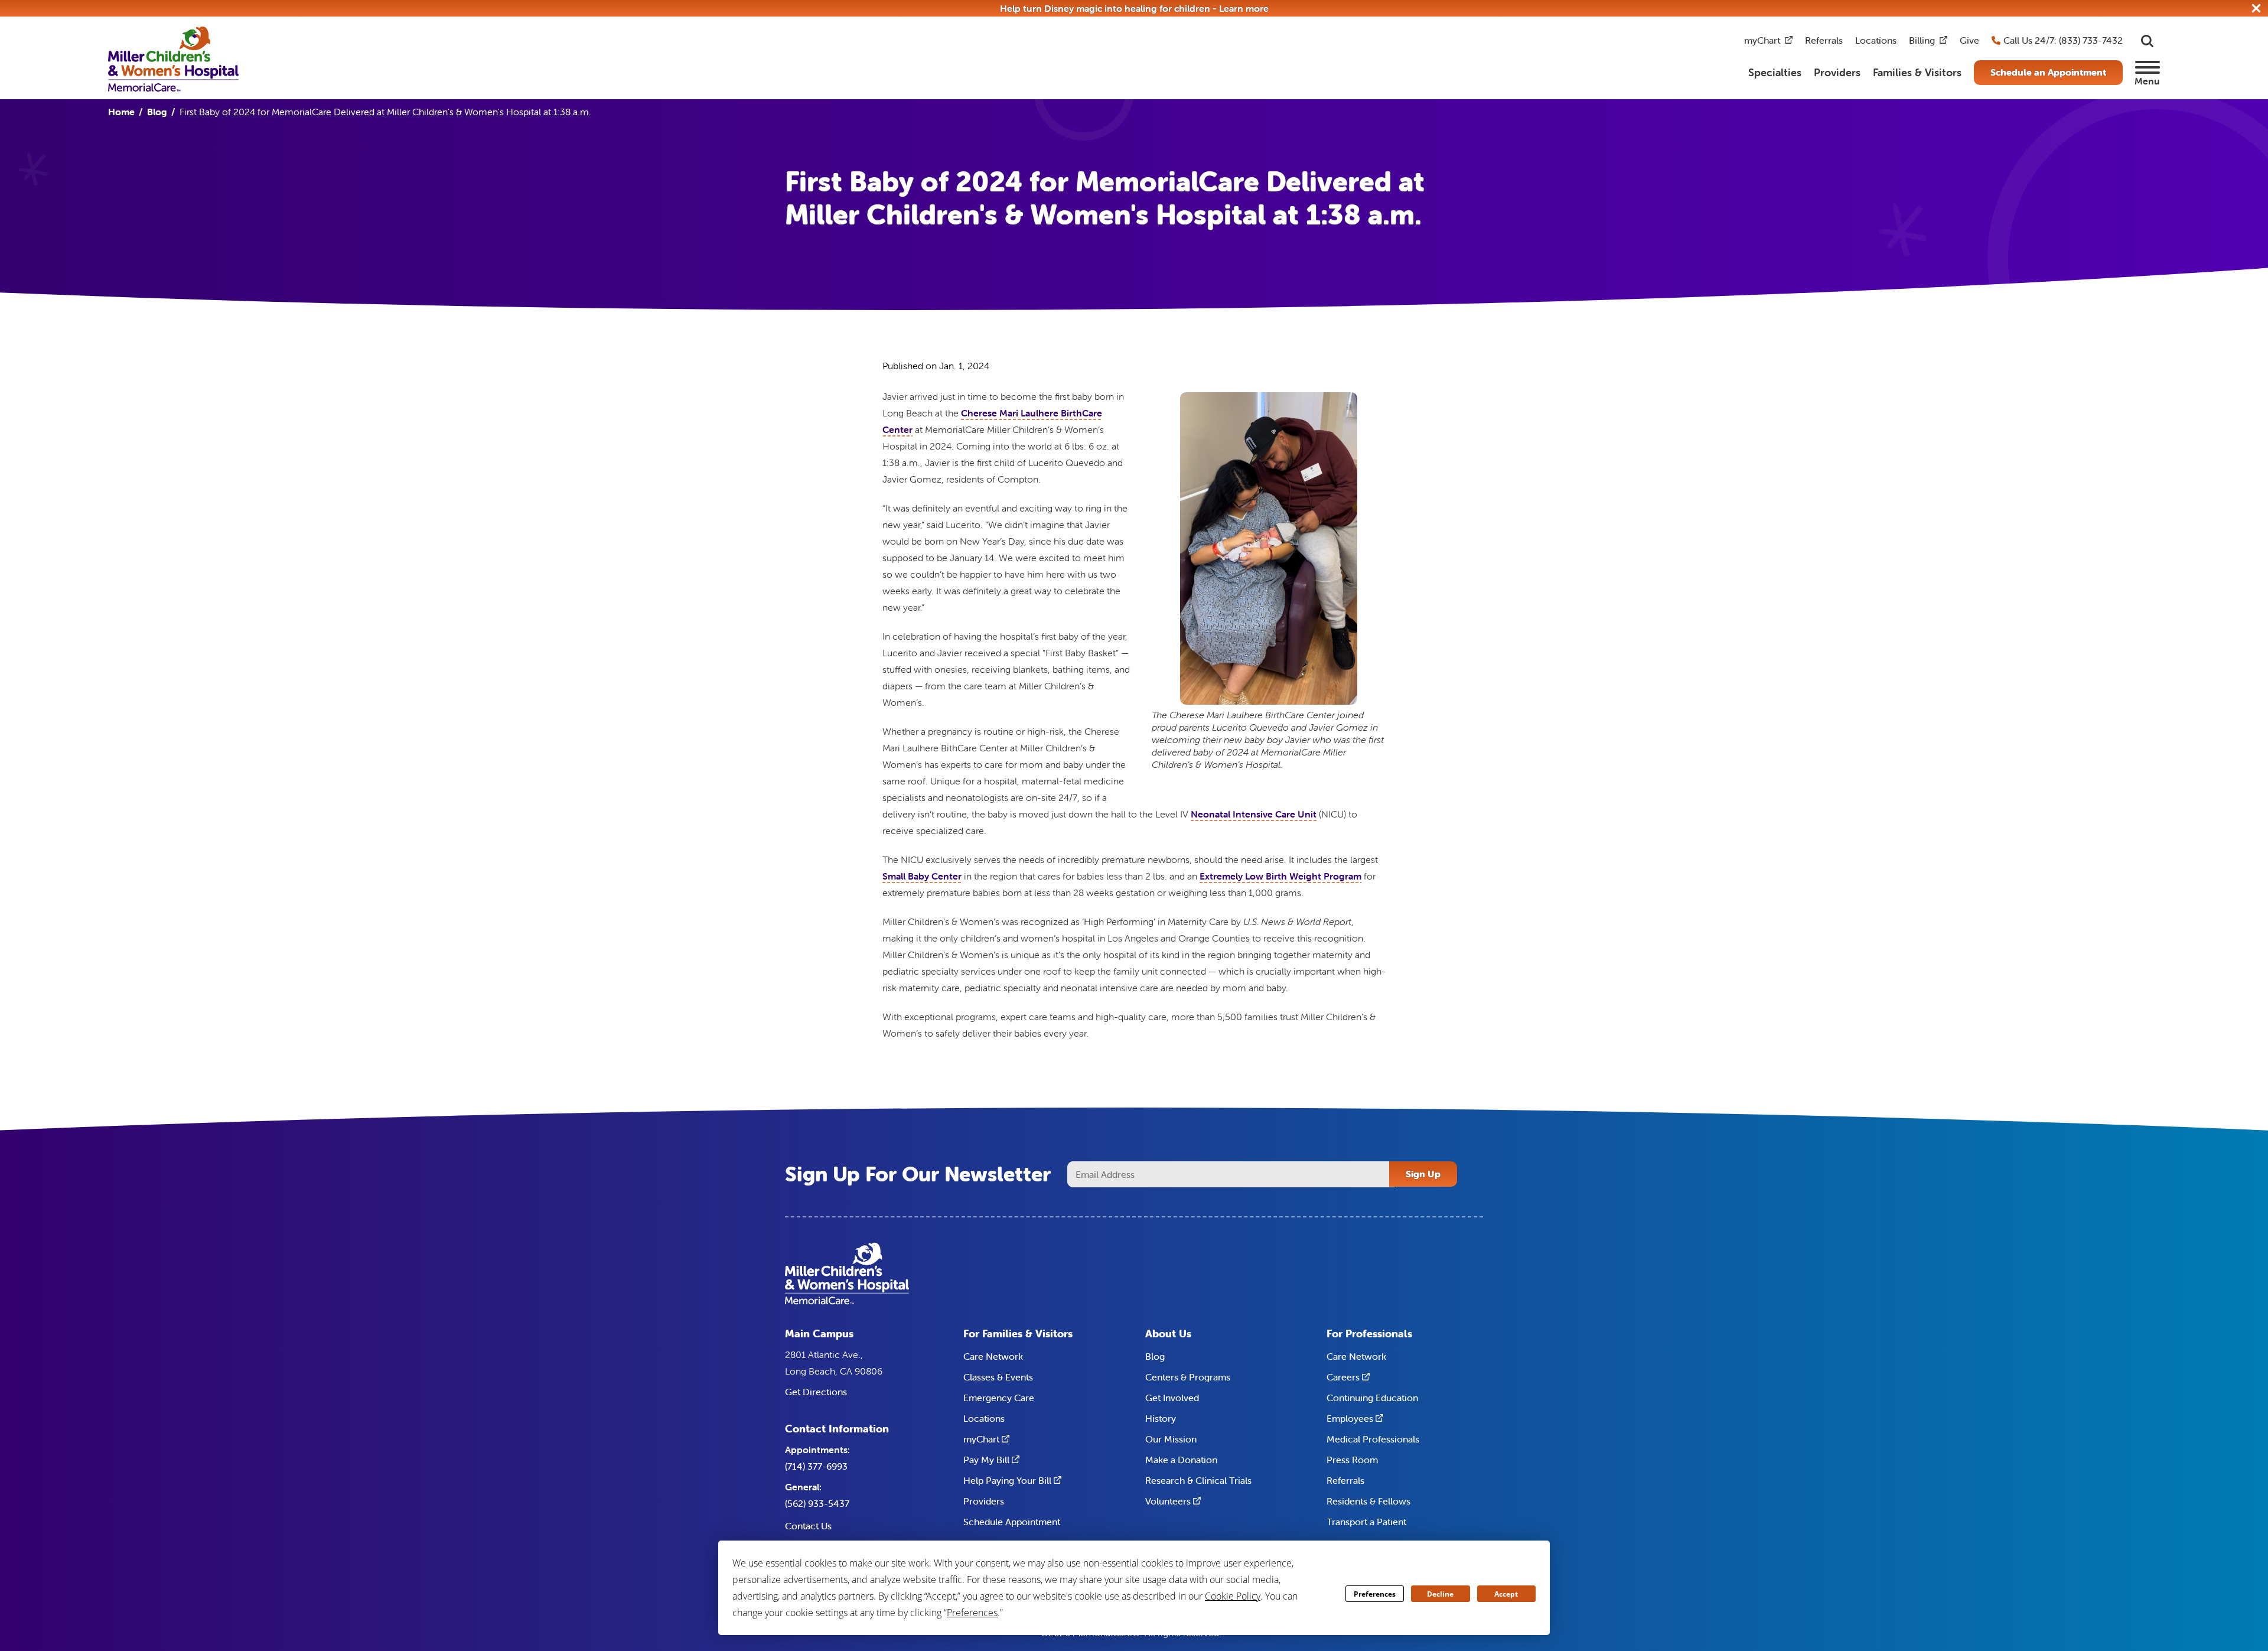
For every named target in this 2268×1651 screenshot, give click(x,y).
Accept (1506, 1594)
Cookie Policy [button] (1233, 1596)
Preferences (1375, 1594)
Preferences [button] (972, 1613)
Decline (1440, 1594)
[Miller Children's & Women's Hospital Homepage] (173, 58)
